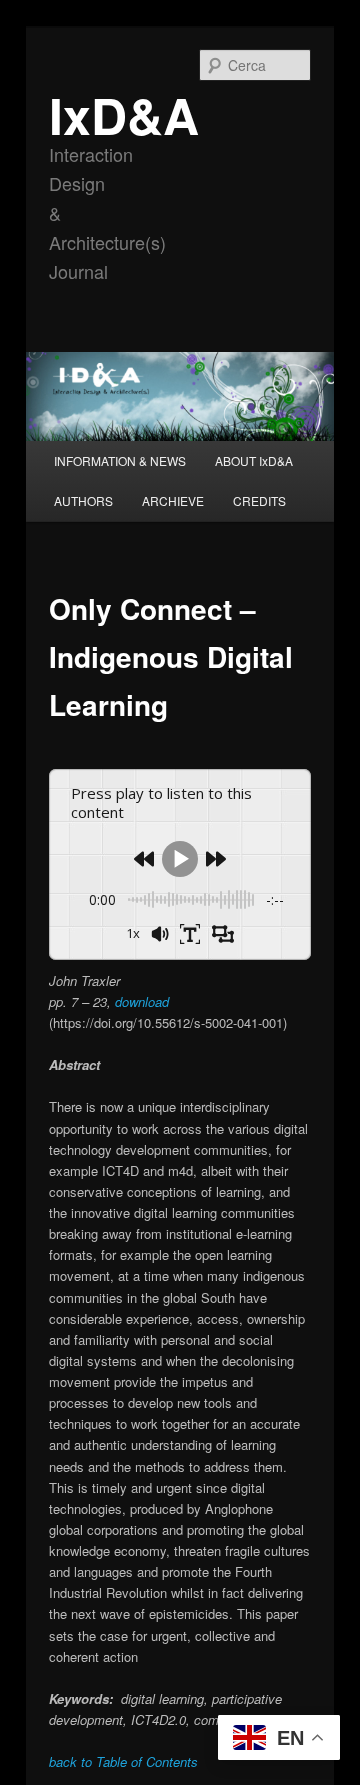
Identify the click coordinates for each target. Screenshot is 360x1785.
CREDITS (259, 500)
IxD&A (124, 114)
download (142, 1001)
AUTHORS (83, 500)
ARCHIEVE (173, 500)
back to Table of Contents (123, 1761)
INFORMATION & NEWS (120, 460)
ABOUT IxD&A (254, 460)
